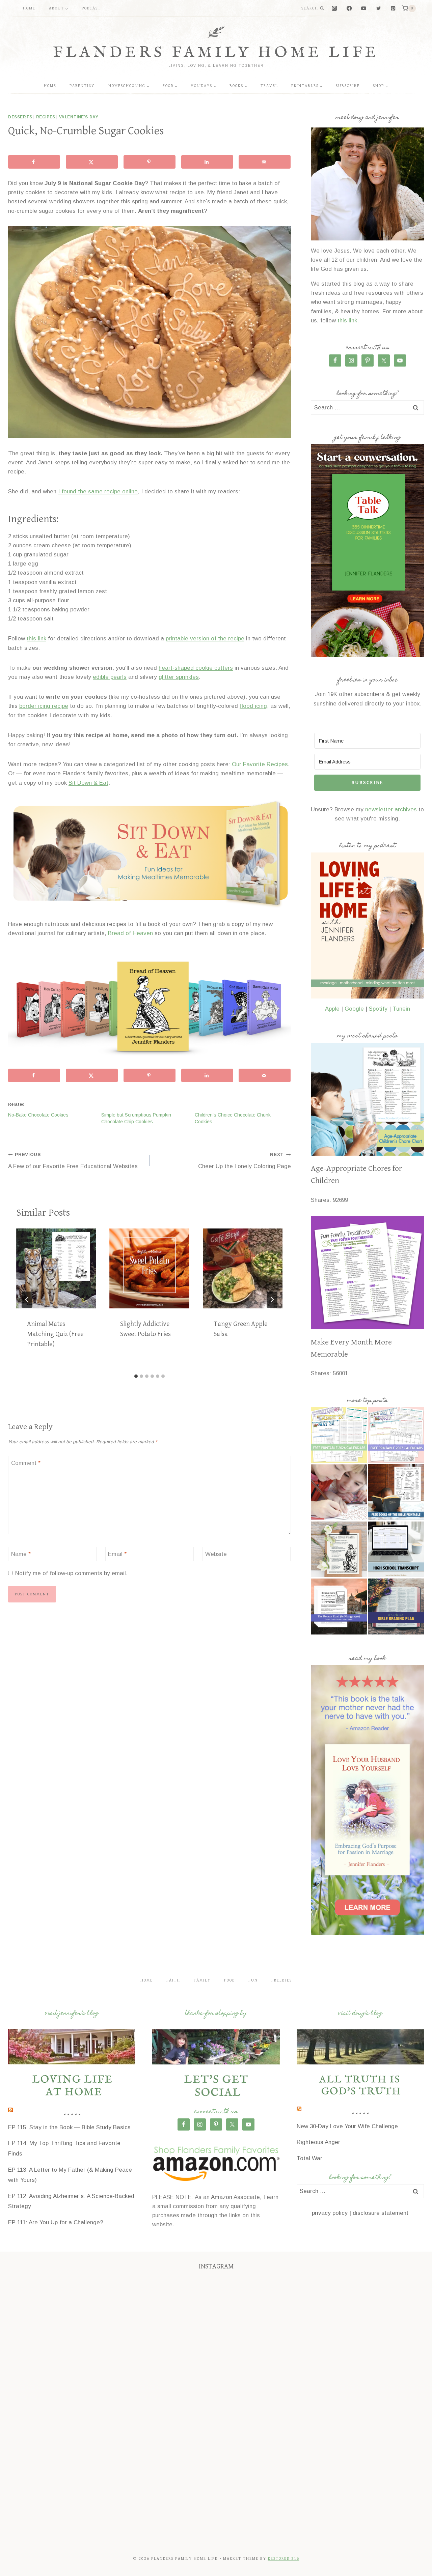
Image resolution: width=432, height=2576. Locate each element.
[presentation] (56, 1268)
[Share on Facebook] (34, 162)
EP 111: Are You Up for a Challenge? (56, 2222)
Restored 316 (284, 2559)
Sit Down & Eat (88, 783)
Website (216, 1554)
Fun (253, 1980)
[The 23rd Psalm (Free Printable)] (339, 1550)
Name (21, 1554)
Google (354, 1009)
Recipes (46, 117)
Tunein (401, 1009)
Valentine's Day (79, 117)
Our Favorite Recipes (260, 764)
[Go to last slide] (27, 1300)
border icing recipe (44, 706)
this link (36, 639)
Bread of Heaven (130, 933)
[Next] (272, 1300)
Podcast (91, 8)
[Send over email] (265, 162)
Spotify (378, 1009)
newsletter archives (391, 809)
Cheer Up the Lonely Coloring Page (245, 1161)
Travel (269, 86)
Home (29, 8)
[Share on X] (92, 162)
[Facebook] (349, 9)
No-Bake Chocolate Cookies (38, 1115)
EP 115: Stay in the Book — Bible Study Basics (69, 2127)
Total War (309, 2158)
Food (230, 1980)
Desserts (20, 117)
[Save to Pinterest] (150, 162)
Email (117, 1554)
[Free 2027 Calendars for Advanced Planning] (396, 1435)
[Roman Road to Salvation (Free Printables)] (339, 1607)
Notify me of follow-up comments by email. (71, 1573)
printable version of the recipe (205, 639)
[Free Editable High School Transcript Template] (396, 1550)
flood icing (253, 706)
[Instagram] (335, 9)
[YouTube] (364, 9)
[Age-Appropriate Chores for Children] (367, 1099)
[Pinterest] (393, 9)
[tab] (136, 1376)
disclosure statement (381, 2213)
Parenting (82, 86)
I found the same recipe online (98, 491)
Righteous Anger (318, 2142)
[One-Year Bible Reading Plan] (396, 1607)
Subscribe (348, 86)
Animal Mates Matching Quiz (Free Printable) (55, 1334)
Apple (332, 1009)
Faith (173, 1980)
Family (202, 1980)
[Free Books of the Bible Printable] (396, 1492)
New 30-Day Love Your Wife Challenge (347, 2126)
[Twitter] (379, 9)
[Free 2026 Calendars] (339, 1435)
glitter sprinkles (179, 677)
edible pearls (110, 677)
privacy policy (330, 2213)
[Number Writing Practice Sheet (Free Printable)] (339, 1492)
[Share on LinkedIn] (207, 162)
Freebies (282, 1980)
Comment (26, 1463)
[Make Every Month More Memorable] (367, 1272)
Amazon (222, 2197)
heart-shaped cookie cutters (196, 668)
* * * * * (72, 2116)
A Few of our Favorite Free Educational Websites (73, 1161)
